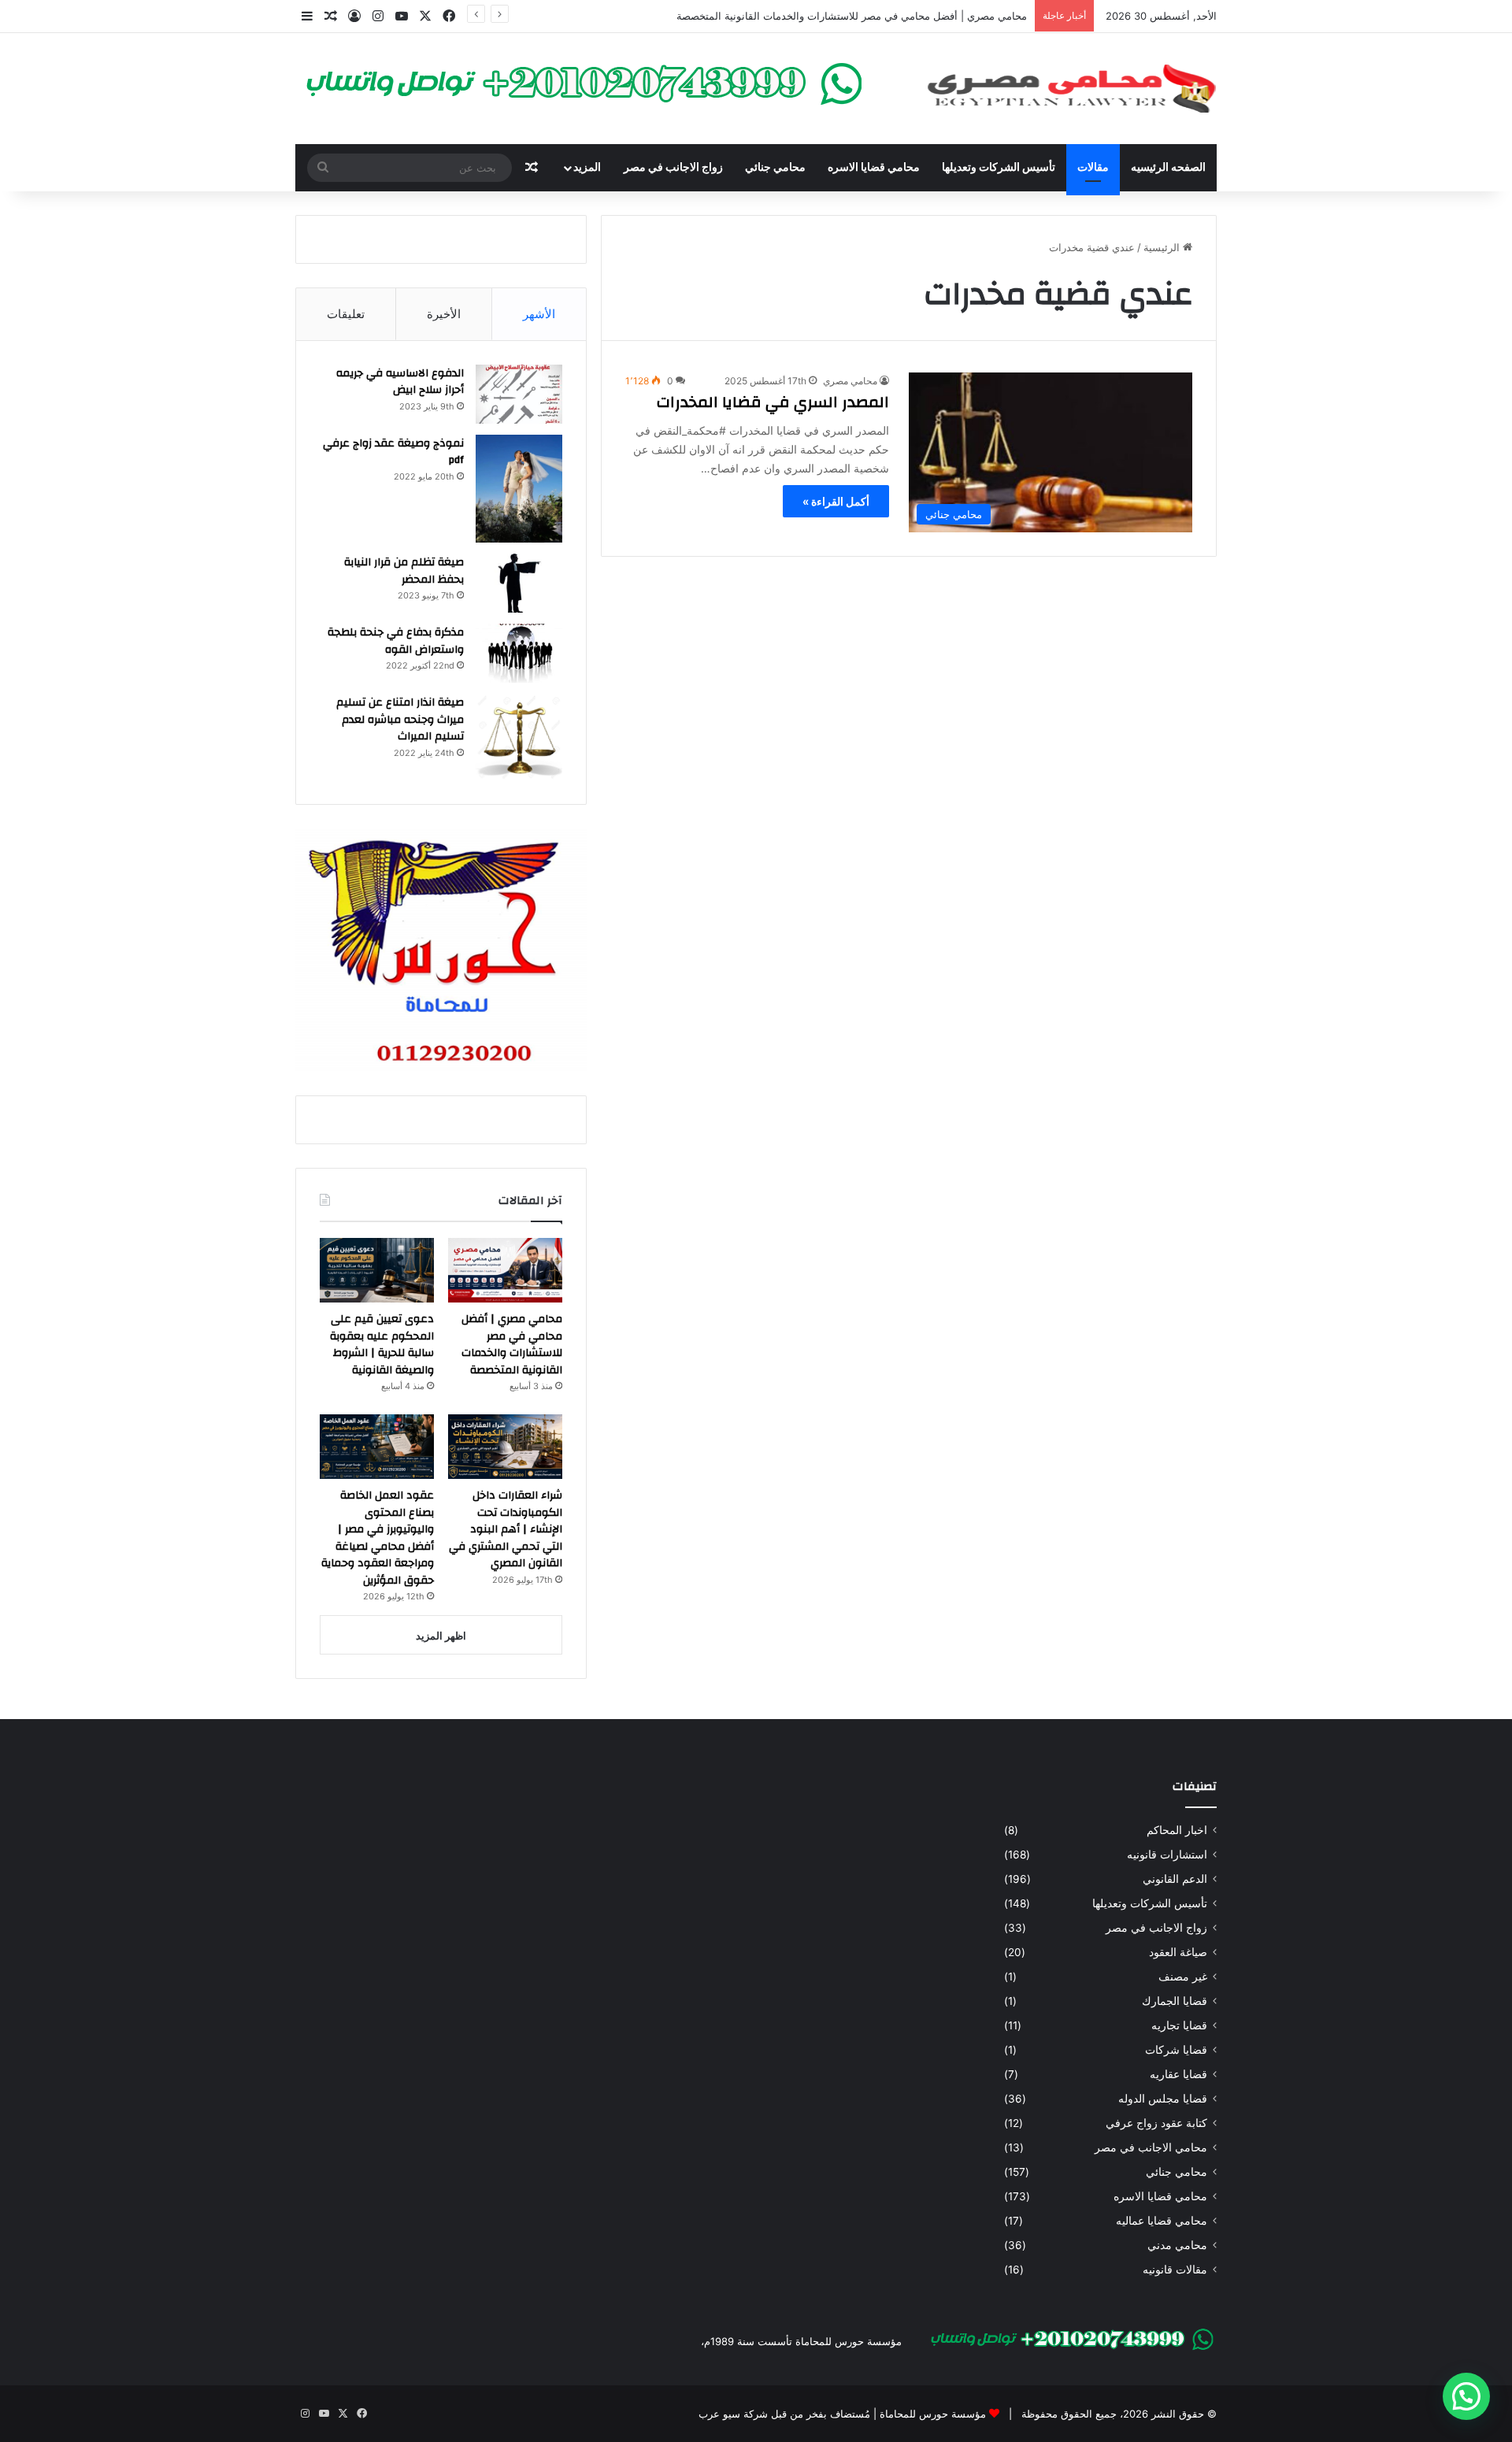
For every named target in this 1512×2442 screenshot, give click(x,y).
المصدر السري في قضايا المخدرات (773, 402)
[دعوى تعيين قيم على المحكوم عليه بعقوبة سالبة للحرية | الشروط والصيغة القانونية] (377, 1270)
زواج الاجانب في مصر (673, 168)
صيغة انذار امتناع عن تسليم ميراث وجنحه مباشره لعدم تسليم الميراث (400, 719)
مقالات (1093, 168)
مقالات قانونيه (1175, 2270)
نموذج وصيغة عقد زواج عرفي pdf (393, 452)
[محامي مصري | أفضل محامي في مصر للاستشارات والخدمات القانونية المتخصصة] (505, 1270)
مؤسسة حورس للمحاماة (931, 2414)
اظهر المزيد (441, 1636)
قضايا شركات (1176, 2050)
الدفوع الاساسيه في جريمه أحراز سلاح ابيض (400, 382)
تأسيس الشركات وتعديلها (999, 168)
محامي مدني (1177, 2245)
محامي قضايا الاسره (874, 168)
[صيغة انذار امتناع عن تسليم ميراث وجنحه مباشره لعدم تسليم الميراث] (519, 737)
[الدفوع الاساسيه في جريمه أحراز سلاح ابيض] (519, 394)
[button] (1466, 2396)
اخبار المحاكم (1177, 1830)
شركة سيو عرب (733, 2414)
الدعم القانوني (1175, 1879)
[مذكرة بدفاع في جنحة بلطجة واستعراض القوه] (519, 653)
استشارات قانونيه (1167, 1855)
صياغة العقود (1178, 1952)
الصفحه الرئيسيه (1168, 168)
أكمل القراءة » (836, 501)
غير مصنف (1183, 1977)
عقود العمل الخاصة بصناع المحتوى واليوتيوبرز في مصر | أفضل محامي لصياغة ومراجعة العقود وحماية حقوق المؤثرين (378, 1538)
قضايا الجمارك (1175, 2001)
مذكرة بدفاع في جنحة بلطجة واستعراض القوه (396, 641)
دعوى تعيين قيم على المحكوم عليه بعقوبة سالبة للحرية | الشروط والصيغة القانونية (382, 1345)
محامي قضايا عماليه (1162, 2221)
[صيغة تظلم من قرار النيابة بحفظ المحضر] (519, 583)
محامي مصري (850, 381)
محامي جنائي (775, 168)
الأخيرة (444, 314)
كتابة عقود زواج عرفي (1156, 2123)
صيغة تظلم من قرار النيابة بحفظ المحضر (404, 571)
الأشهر (539, 314)
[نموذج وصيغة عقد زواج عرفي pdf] (519, 489)
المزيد (587, 168)
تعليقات (346, 314)
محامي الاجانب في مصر (1151, 2147)
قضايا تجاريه (1179, 2025)
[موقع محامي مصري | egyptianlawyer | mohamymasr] (1071, 89)
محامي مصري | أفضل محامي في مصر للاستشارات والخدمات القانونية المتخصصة (852, 16)
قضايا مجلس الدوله (1163, 2099)
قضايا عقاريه (1178, 2074)
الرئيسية (1163, 247)
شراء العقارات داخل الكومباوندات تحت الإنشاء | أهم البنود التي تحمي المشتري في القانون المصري (506, 1529)
